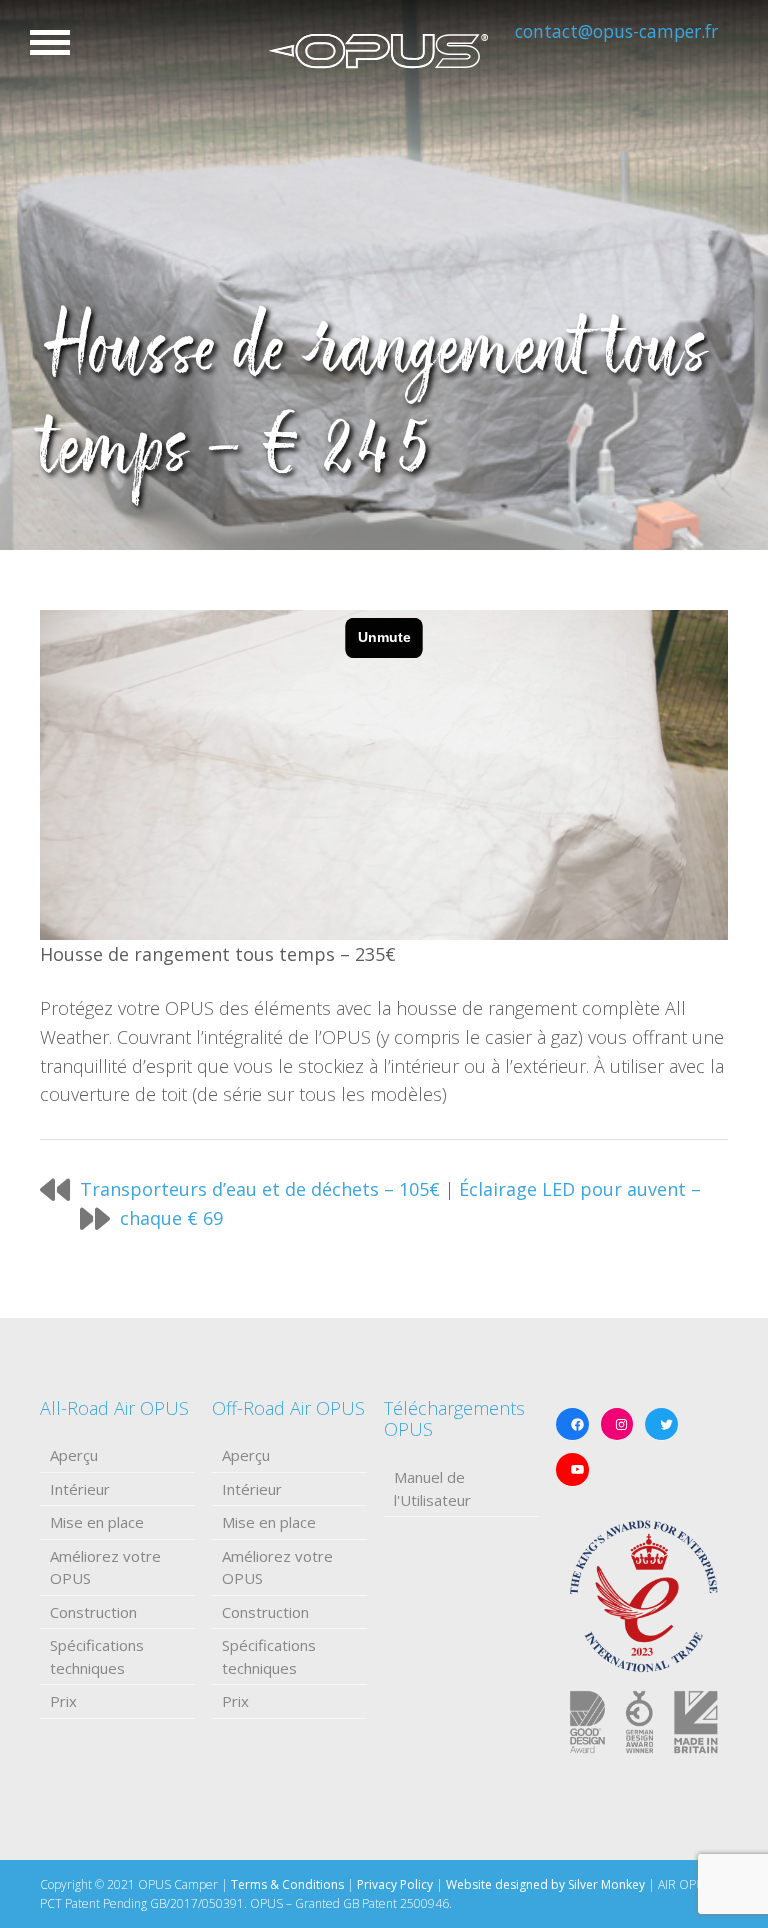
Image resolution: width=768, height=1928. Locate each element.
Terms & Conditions (287, 1884)
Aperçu (74, 1455)
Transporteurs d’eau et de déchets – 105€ (260, 1189)
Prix (63, 1701)
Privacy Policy (395, 1884)
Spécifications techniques (97, 1656)
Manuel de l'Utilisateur (432, 1488)
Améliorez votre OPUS (105, 1567)
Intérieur (80, 1489)
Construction (93, 1612)
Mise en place (97, 1522)
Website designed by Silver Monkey (545, 1884)
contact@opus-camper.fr (616, 31)
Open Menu (50, 42)
